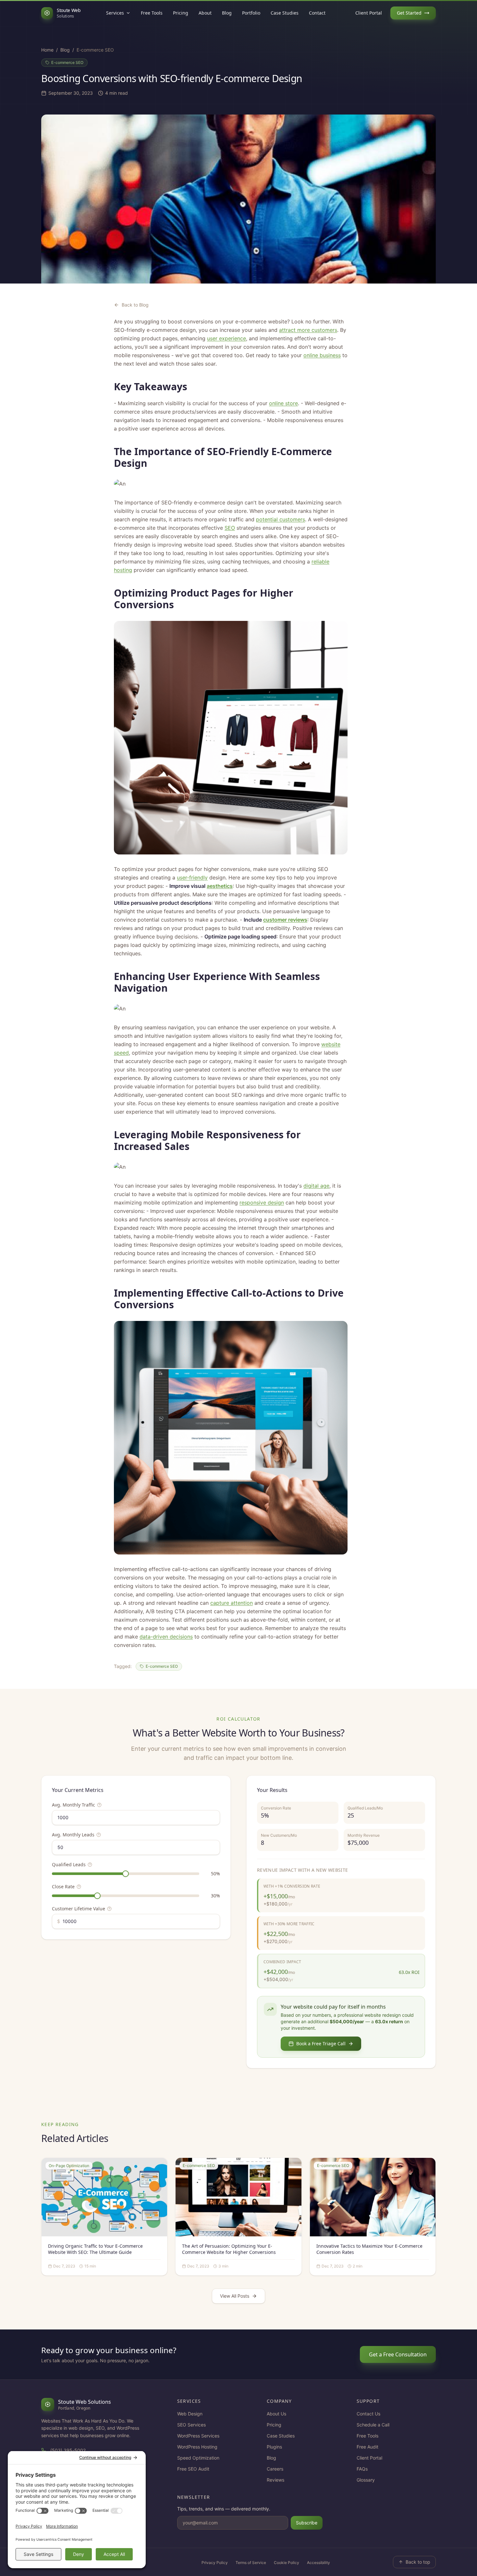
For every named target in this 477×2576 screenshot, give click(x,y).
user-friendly (192, 877)
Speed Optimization (198, 2458)
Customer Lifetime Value (79, 1909)
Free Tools (152, 13)
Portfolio (251, 13)
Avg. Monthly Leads (73, 1835)
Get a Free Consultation (398, 2354)
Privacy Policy (215, 2563)
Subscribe (307, 2523)
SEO (230, 528)
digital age (316, 1186)
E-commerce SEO (67, 62)
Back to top (418, 2562)
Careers (275, 2469)
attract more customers (308, 330)
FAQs (362, 2469)
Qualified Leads (69, 1864)
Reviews (275, 2480)
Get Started (409, 13)
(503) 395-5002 (68, 2450)
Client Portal (369, 13)
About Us (276, 2414)
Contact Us (368, 2414)
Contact (317, 13)
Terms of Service (251, 2563)
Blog (227, 13)
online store (283, 403)
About (205, 13)
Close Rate (63, 1887)
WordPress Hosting (197, 2447)
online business (322, 355)
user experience (226, 338)
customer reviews (285, 920)
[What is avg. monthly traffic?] (99, 1805)
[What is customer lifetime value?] (109, 1909)
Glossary (366, 2480)
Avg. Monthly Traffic (73, 1805)
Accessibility (318, 2563)
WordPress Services (198, 2436)
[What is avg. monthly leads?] (99, 1835)
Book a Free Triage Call (321, 2044)
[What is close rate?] (79, 1887)
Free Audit (367, 2447)
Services (115, 13)
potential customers (281, 519)
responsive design (262, 1203)
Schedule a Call (373, 2425)
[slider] (126, 1874)
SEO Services (191, 2425)
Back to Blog (135, 305)
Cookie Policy (287, 2563)
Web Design (190, 2414)
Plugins (274, 2447)
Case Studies (285, 13)
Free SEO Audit (193, 2469)
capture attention (232, 1603)
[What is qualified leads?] (90, 1865)
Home (47, 50)
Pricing (181, 13)
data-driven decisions (166, 1637)
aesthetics (220, 886)
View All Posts (235, 2296)
